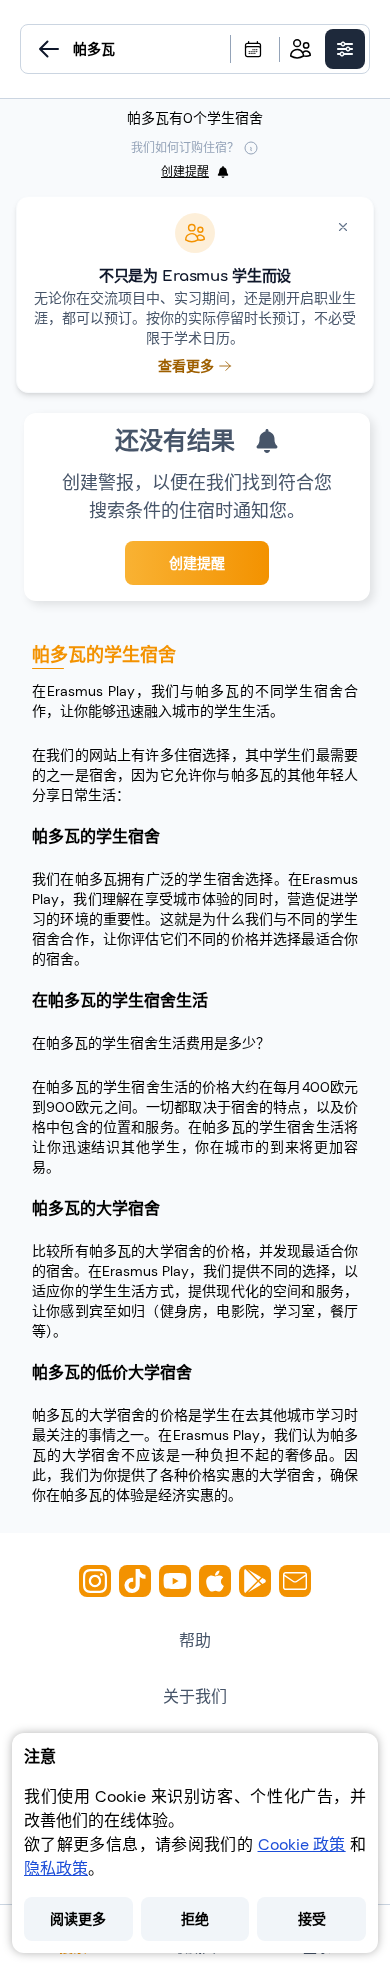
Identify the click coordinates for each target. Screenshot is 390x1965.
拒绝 (195, 1919)
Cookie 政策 (302, 1844)
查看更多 (186, 366)
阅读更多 (78, 1919)
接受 (312, 1919)
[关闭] (343, 227)
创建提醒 (197, 563)
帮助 (195, 1640)
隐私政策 (56, 1868)
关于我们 (195, 1696)
